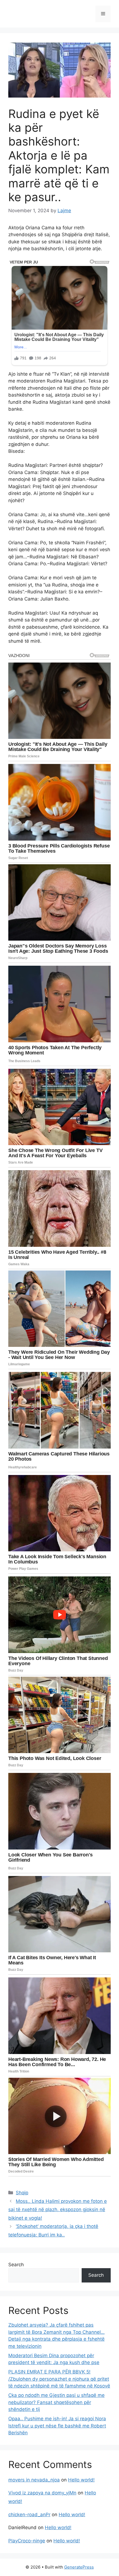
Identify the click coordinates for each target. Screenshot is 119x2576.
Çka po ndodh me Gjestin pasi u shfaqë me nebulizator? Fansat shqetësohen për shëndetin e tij (56, 2402)
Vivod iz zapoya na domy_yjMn (42, 2493)
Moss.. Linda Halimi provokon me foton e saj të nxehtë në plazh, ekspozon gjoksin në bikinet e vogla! (58, 2210)
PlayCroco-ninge (27, 2541)
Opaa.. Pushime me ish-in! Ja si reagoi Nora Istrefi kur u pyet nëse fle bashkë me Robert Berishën (57, 2426)
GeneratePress (79, 2567)
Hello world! (81, 2480)
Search (16, 2265)
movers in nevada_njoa (34, 2480)
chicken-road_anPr (29, 2515)
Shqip (22, 2193)
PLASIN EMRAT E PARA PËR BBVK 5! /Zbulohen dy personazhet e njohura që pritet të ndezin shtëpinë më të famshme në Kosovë (59, 2379)
